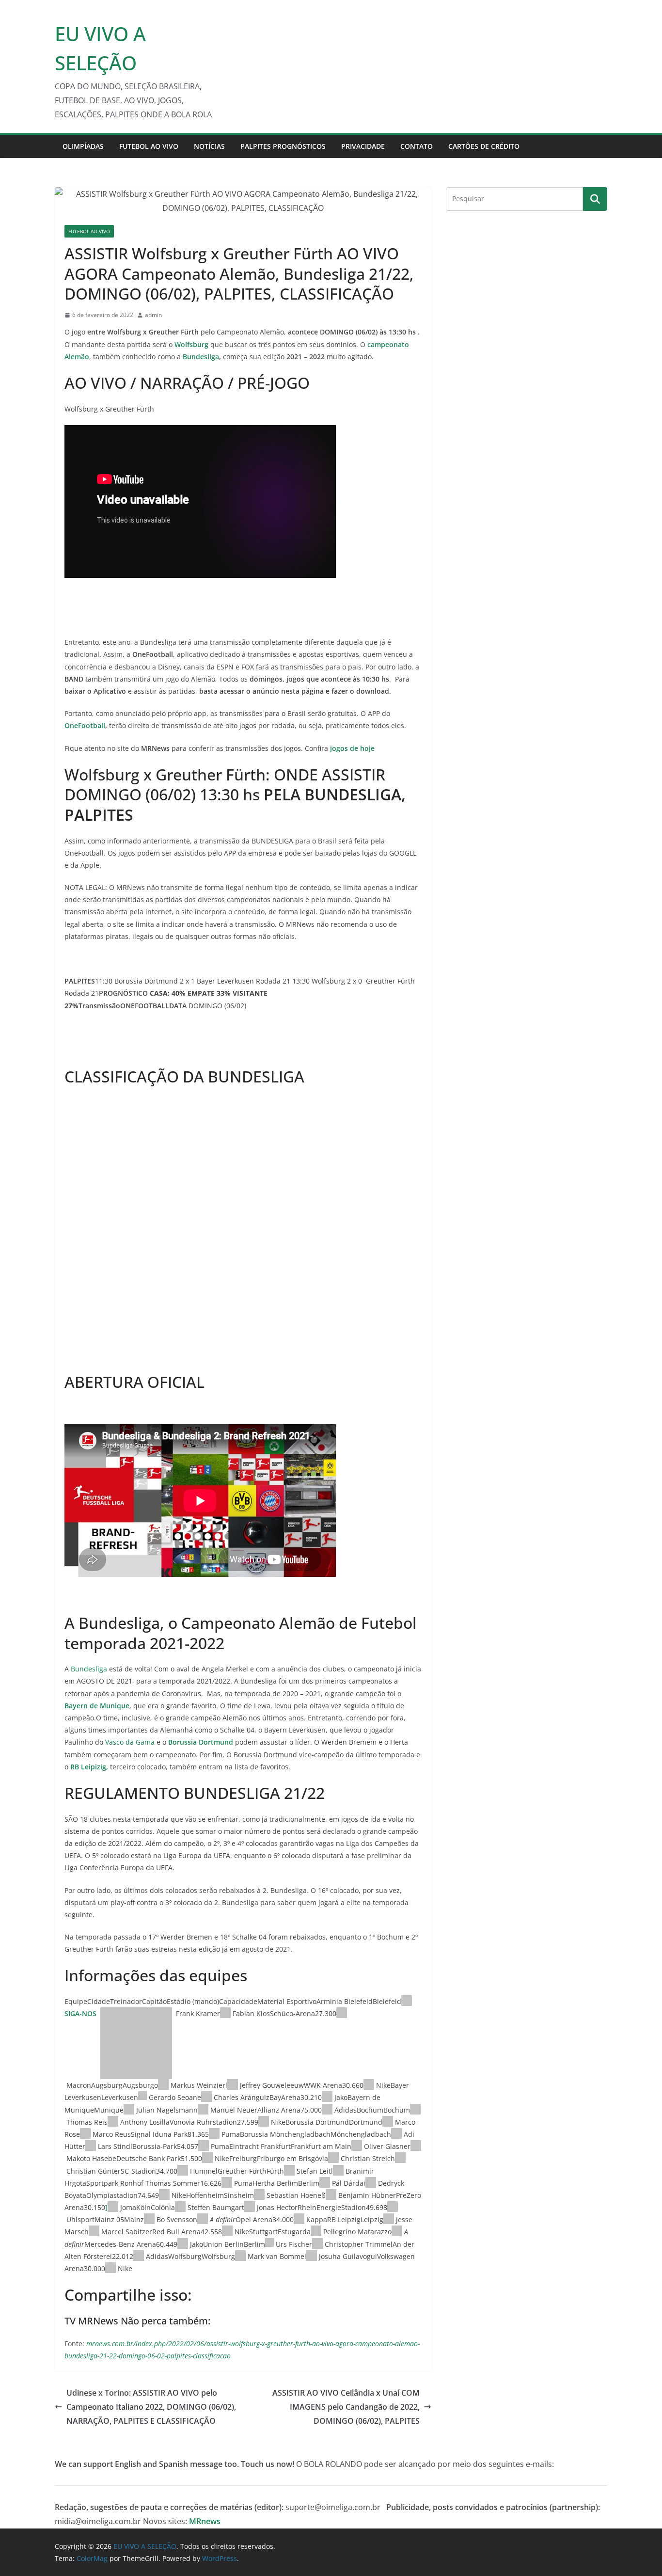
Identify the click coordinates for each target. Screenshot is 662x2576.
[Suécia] (338, 2171)
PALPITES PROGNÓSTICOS (283, 146)
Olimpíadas (83, 146)
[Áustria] (396, 2134)
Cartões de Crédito (484, 146)
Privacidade (363, 146)
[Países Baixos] (233, 2085)
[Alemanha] (407, 2001)
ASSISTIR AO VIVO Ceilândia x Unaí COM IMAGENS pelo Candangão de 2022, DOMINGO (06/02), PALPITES (346, 2407)
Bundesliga (201, 357)
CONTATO (417, 146)
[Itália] (342, 2013)
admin (153, 315)
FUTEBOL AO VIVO (149, 146)
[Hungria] (325, 2183)
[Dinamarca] (183, 2171)
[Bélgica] (371, 2183)
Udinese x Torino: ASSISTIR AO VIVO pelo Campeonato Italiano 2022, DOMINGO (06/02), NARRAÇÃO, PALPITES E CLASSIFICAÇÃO (151, 2407)
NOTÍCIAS (209, 146)
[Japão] (416, 2146)
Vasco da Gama (129, 1742)
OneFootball (85, 725)
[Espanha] (113, 2207)
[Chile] (206, 2097)
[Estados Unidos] (369, 2085)
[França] (113, 2122)
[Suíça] (142, 2097)
